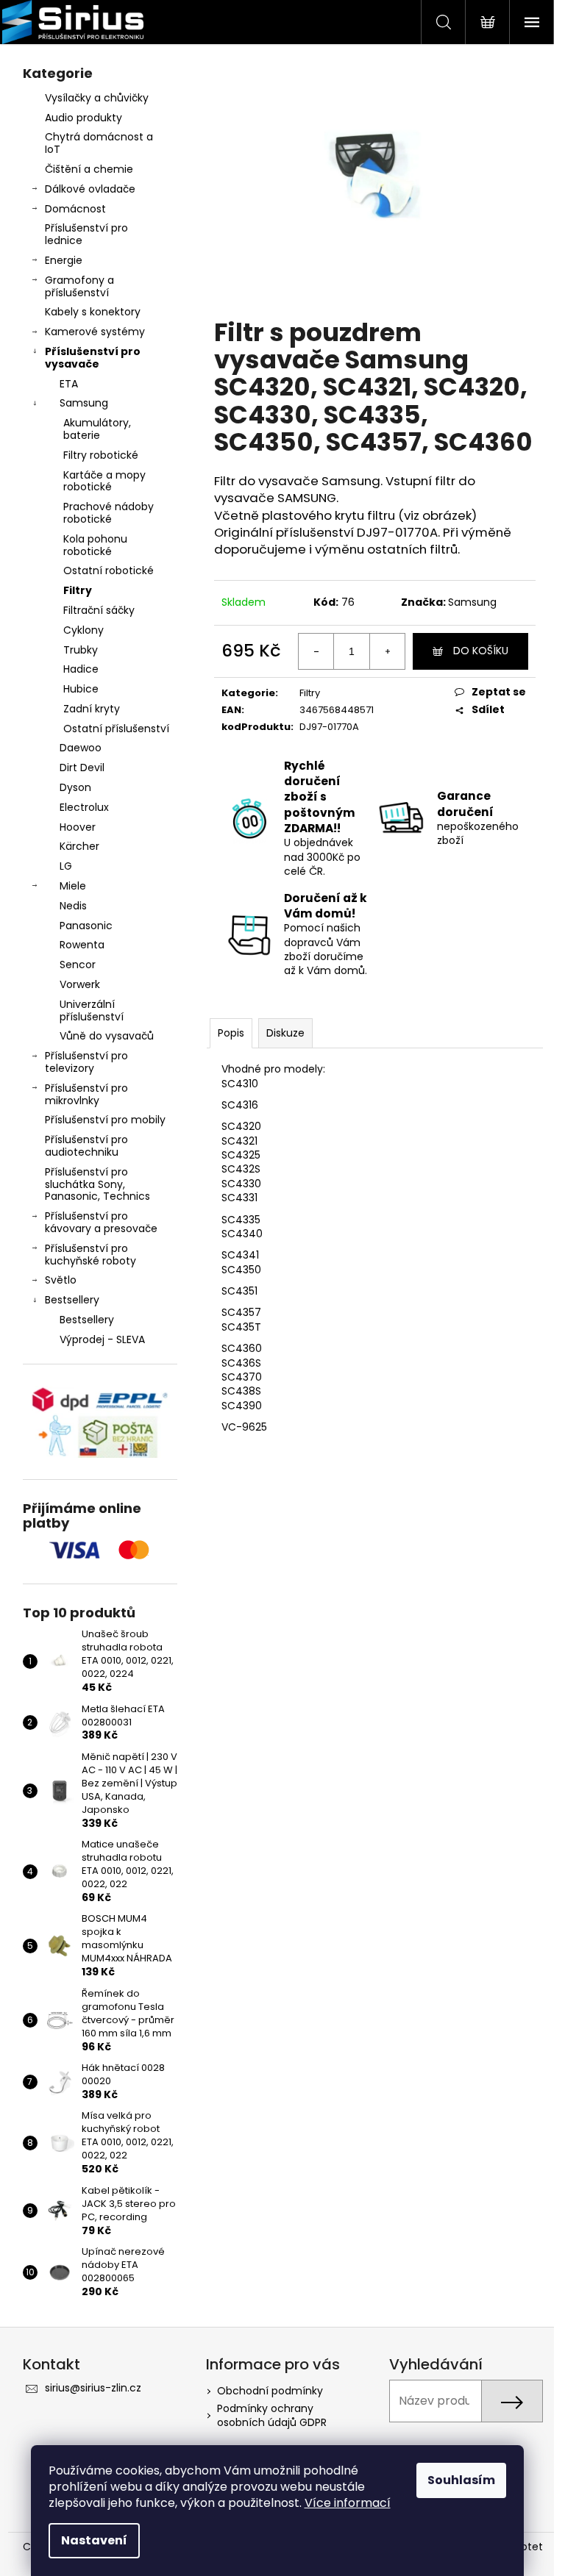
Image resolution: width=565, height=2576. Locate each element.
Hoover (78, 827)
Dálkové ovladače (90, 189)
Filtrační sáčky (99, 610)
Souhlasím (461, 2480)
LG (66, 866)
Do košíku (481, 651)
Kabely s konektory (93, 312)
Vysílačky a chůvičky (97, 98)
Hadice (81, 669)
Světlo (61, 1280)
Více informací (348, 2503)
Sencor (78, 965)
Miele (73, 886)
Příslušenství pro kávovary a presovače (101, 1222)
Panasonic (86, 926)
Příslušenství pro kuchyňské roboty (90, 1255)
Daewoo (81, 748)
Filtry (78, 590)
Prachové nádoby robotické (109, 513)
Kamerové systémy (95, 332)
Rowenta (82, 945)
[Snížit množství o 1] (316, 651)
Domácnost (75, 209)
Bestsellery (72, 1300)
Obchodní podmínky (270, 2391)
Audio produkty (83, 118)
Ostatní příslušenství (116, 729)
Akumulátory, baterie (97, 429)
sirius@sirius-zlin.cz (93, 2388)
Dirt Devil (82, 768)
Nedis (73, 906)
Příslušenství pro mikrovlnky (86, 1094)
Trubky (81, 650)
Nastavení (94, 2540)
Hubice (81, 689)
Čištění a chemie (89, 169)
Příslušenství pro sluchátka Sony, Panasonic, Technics (97, 1184)
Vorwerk (80, 984)
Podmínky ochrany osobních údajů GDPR (272, 2415)
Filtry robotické (101, 455)
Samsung (84, 403)
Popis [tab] (231, 1033)
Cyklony (83, 630)
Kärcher (79, 846)
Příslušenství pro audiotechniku (86, 1146)
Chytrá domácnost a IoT (99, 143)
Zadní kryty (92, 709)
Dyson (75, 787)
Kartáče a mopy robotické (104, 481)
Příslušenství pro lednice (86, 234)
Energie (64, 260)
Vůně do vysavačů (107, 1036)
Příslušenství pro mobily (105, 1120)
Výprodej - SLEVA (102, 1339)
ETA (69, 384)
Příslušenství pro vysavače (93, 358)
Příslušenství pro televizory (86, 1062)
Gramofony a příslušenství (79, 286)
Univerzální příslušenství (92, 1010)
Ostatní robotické (109, 570)
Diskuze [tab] (285, 1033)
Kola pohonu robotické (95, 545)
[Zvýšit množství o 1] (387, 651)
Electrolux (84, 807)
